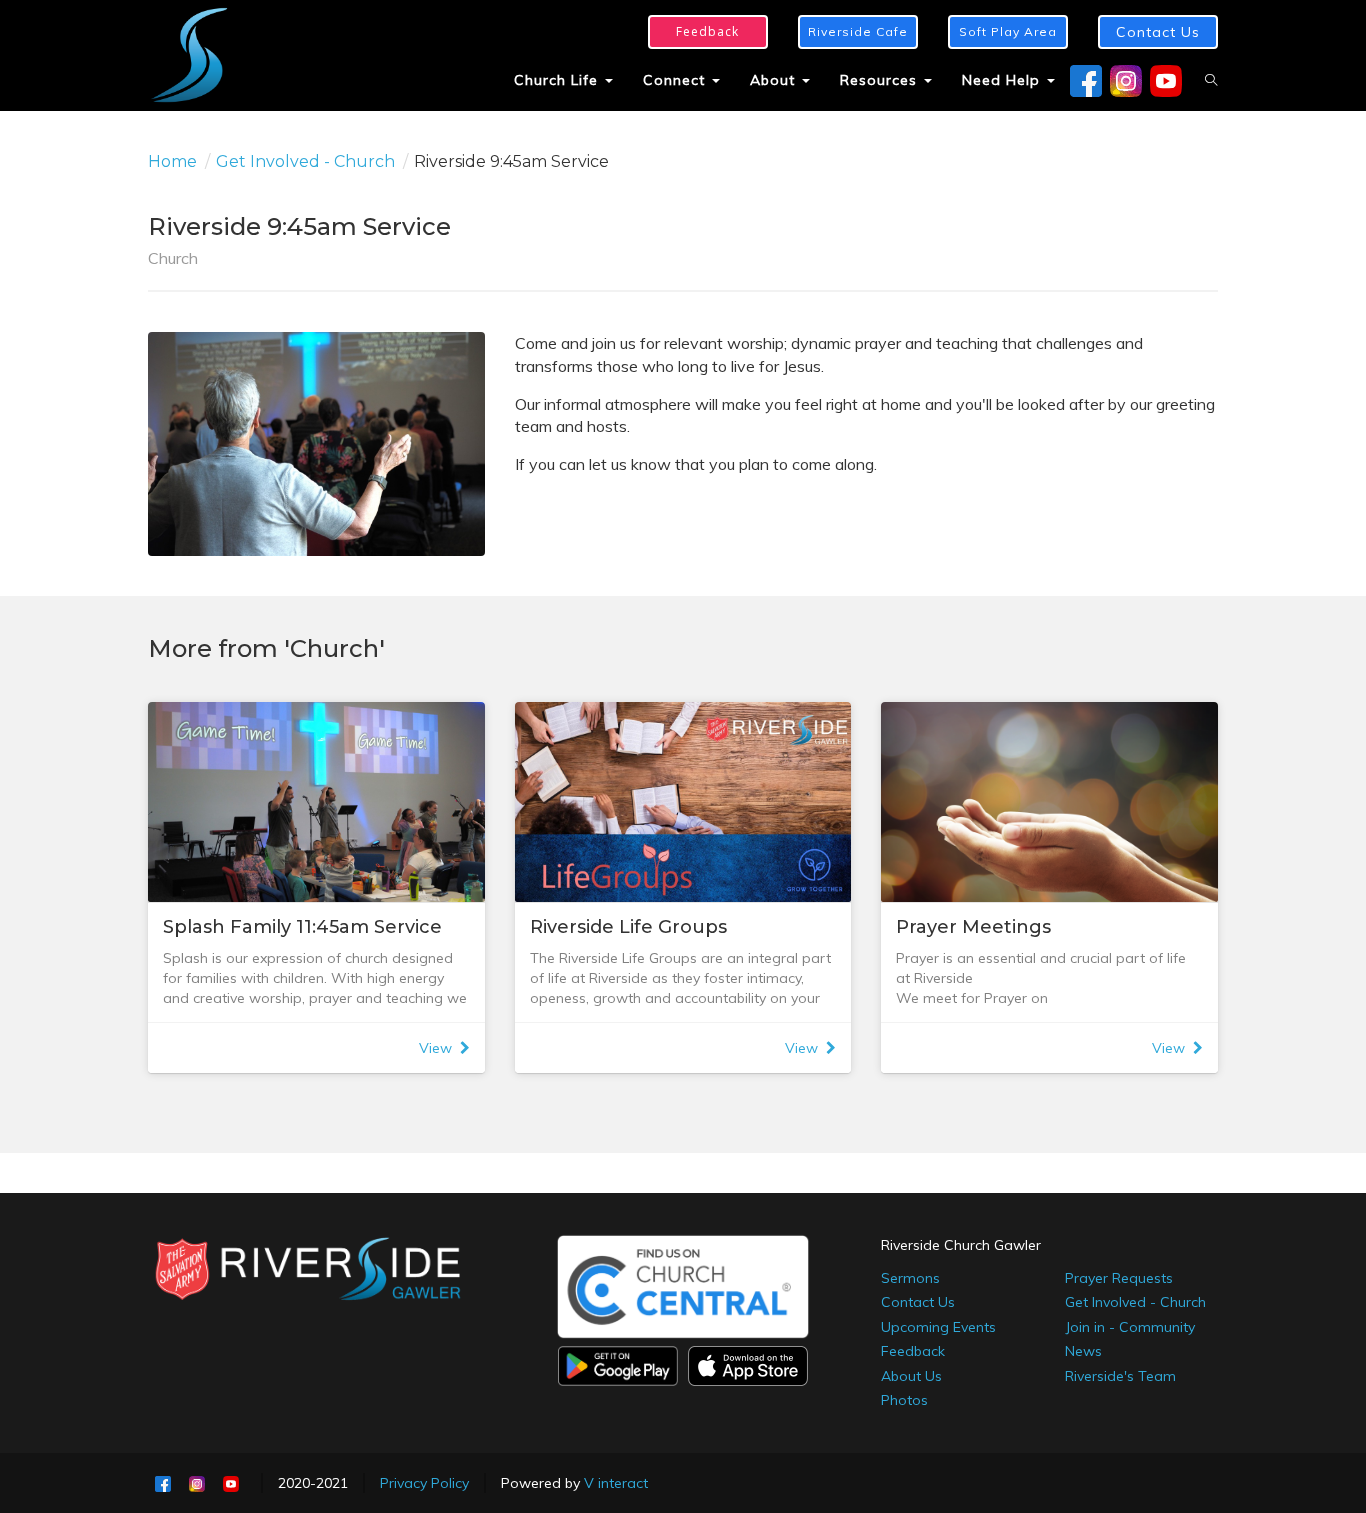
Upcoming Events (938, 1327)
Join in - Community (1130, 1327)
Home (172, 161)
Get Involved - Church (305, 161)
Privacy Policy (424, 1483)
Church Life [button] (558, 80)
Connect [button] (676, 80)
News (1083, 1351)
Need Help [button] (1003, 80)
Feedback (913, 1351)
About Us (911, 1376)
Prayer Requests (1119, 1278)
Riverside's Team (1120, 1376)
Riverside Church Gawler (961, 1245)
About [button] (775, 80)
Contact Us (918, 1302)
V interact (616, 1483)
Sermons (910, 1278)
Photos (904, 1400)
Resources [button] (881, 80)
